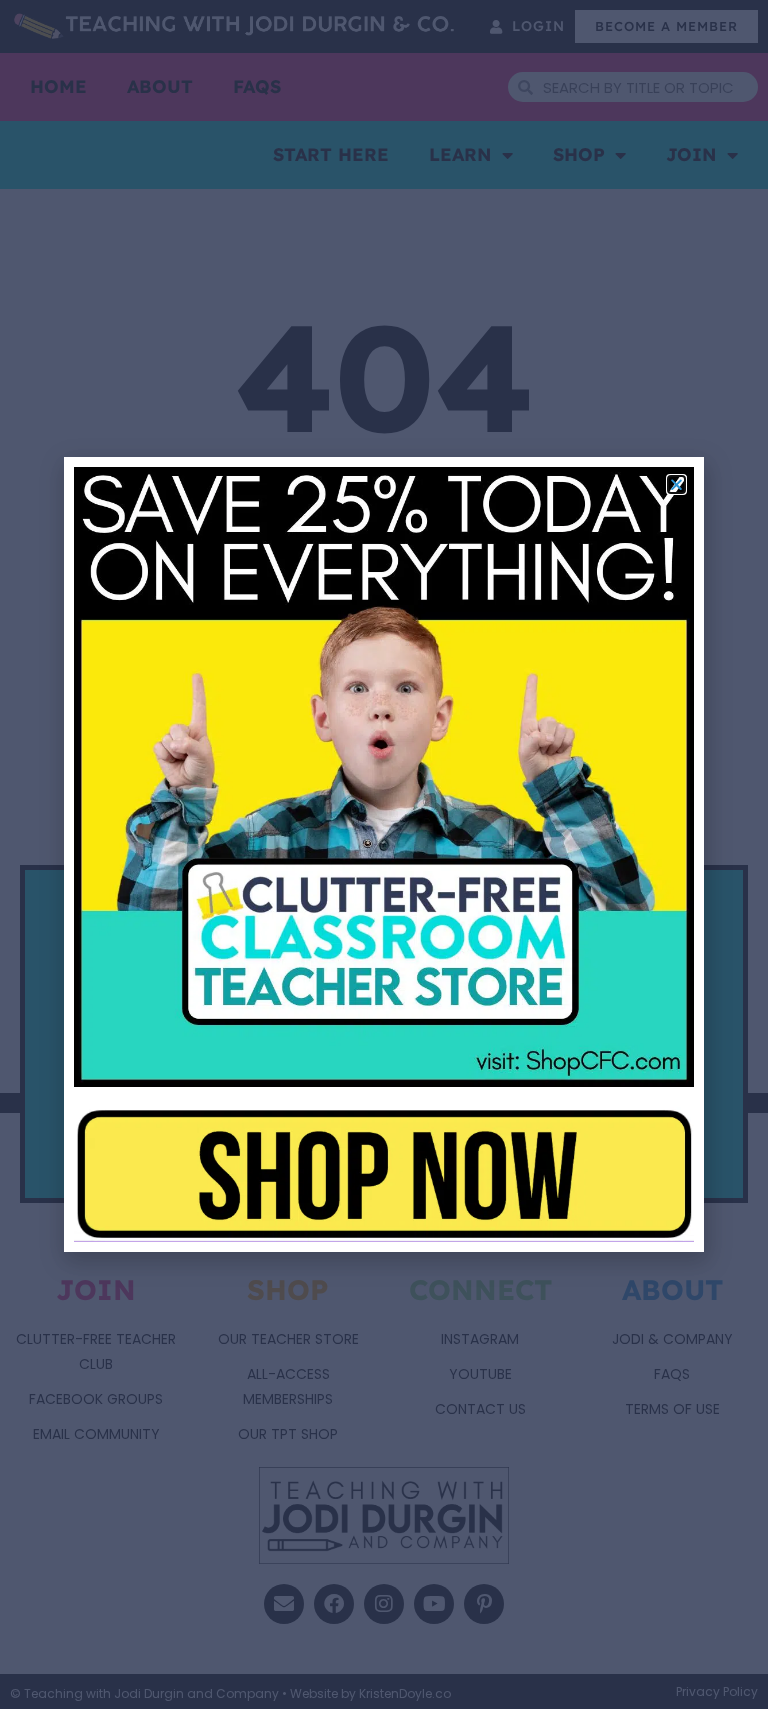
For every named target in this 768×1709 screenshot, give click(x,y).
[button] (676, 484)
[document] (384, 854)
